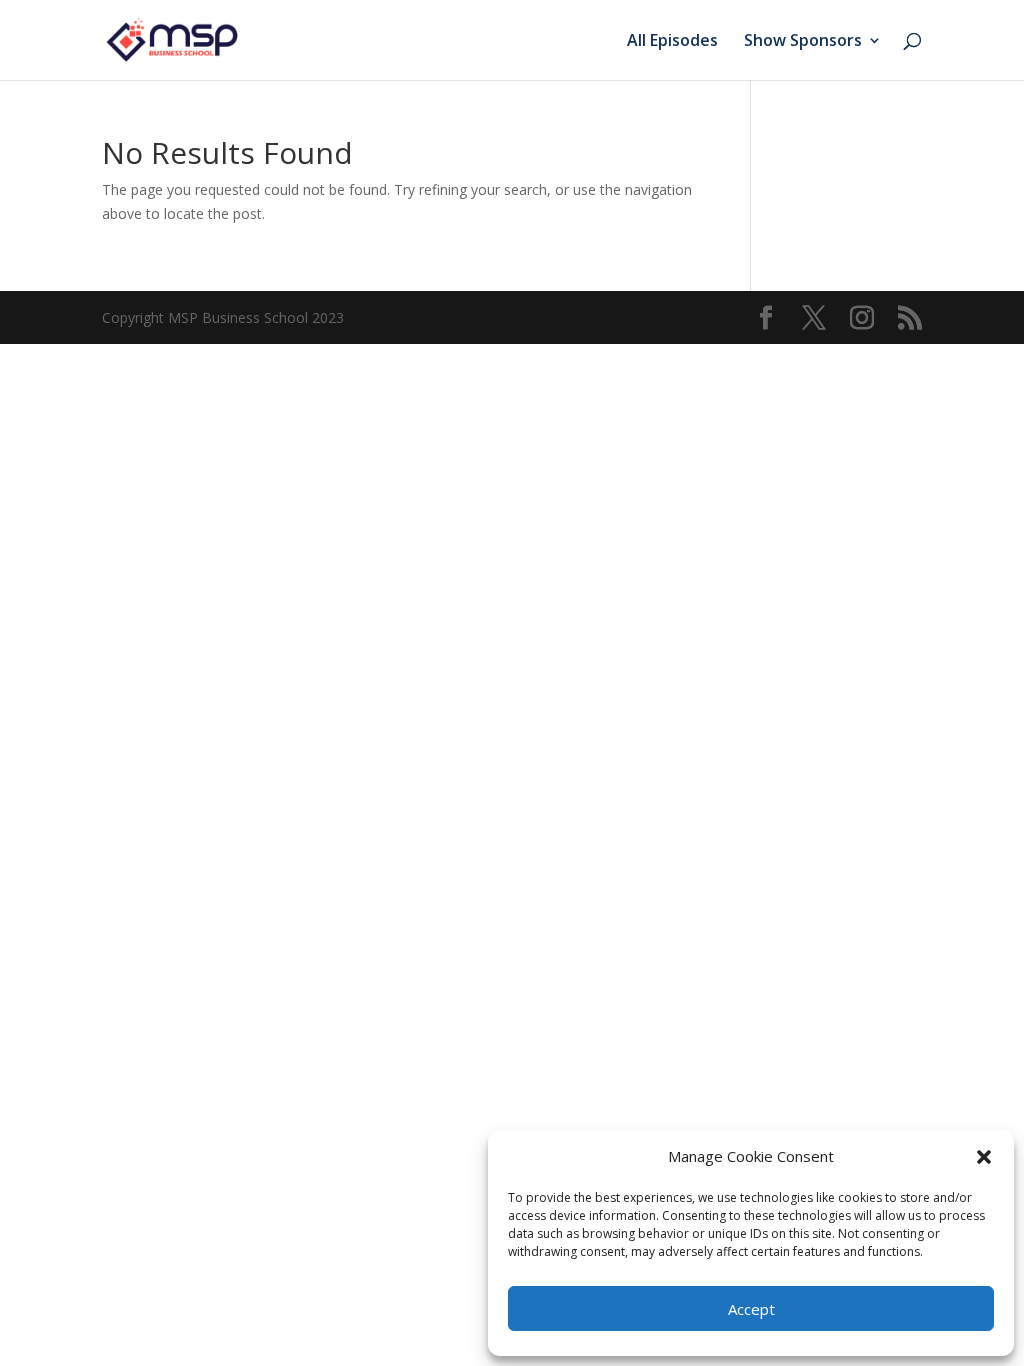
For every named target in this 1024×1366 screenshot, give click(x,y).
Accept (751, 1309)
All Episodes (672, 42)
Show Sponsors (803, 42)
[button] (984, 1157)
